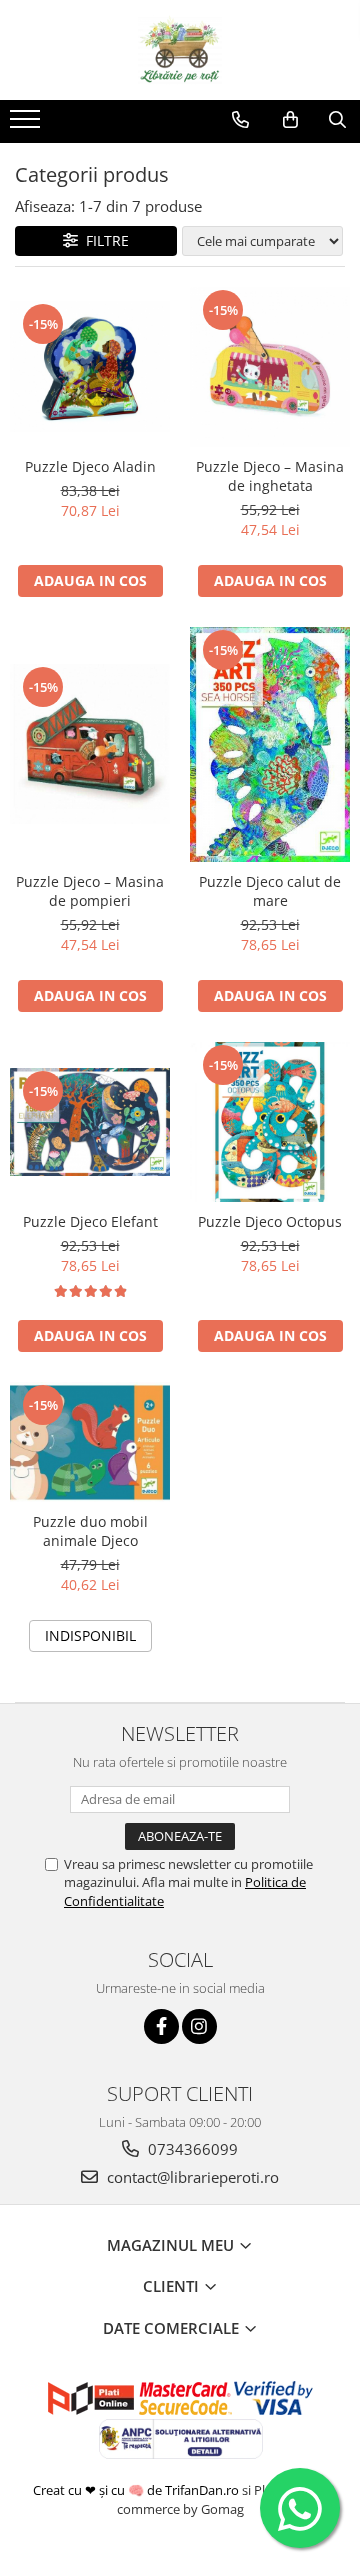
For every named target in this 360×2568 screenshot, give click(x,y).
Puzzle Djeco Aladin (90, 466)
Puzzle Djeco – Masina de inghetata (270, 476)
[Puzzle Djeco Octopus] (270, 1122)
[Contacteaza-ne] (240, 120)
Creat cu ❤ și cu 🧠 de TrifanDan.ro (137, 2490)
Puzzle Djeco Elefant (90, 1221)
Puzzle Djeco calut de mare (270, 891)
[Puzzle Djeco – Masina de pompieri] (90, 744)
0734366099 (191, 2149)
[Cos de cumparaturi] (290, 120)
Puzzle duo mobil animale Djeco (90, 1531)
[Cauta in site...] (337, 120)
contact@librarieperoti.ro (191, 2177)
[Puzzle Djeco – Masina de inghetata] (270, 367)
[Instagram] (199, 2026)
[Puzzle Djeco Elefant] (90, 1122)
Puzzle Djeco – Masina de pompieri (90, 891)
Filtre (103, 240)
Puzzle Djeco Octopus (270, 1221)
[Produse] (27, 125)
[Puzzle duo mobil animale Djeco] (90, 1442)
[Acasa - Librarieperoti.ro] (180, 50)
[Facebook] (161, 2026)
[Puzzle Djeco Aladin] (90, 366)
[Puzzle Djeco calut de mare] (270, 744)
